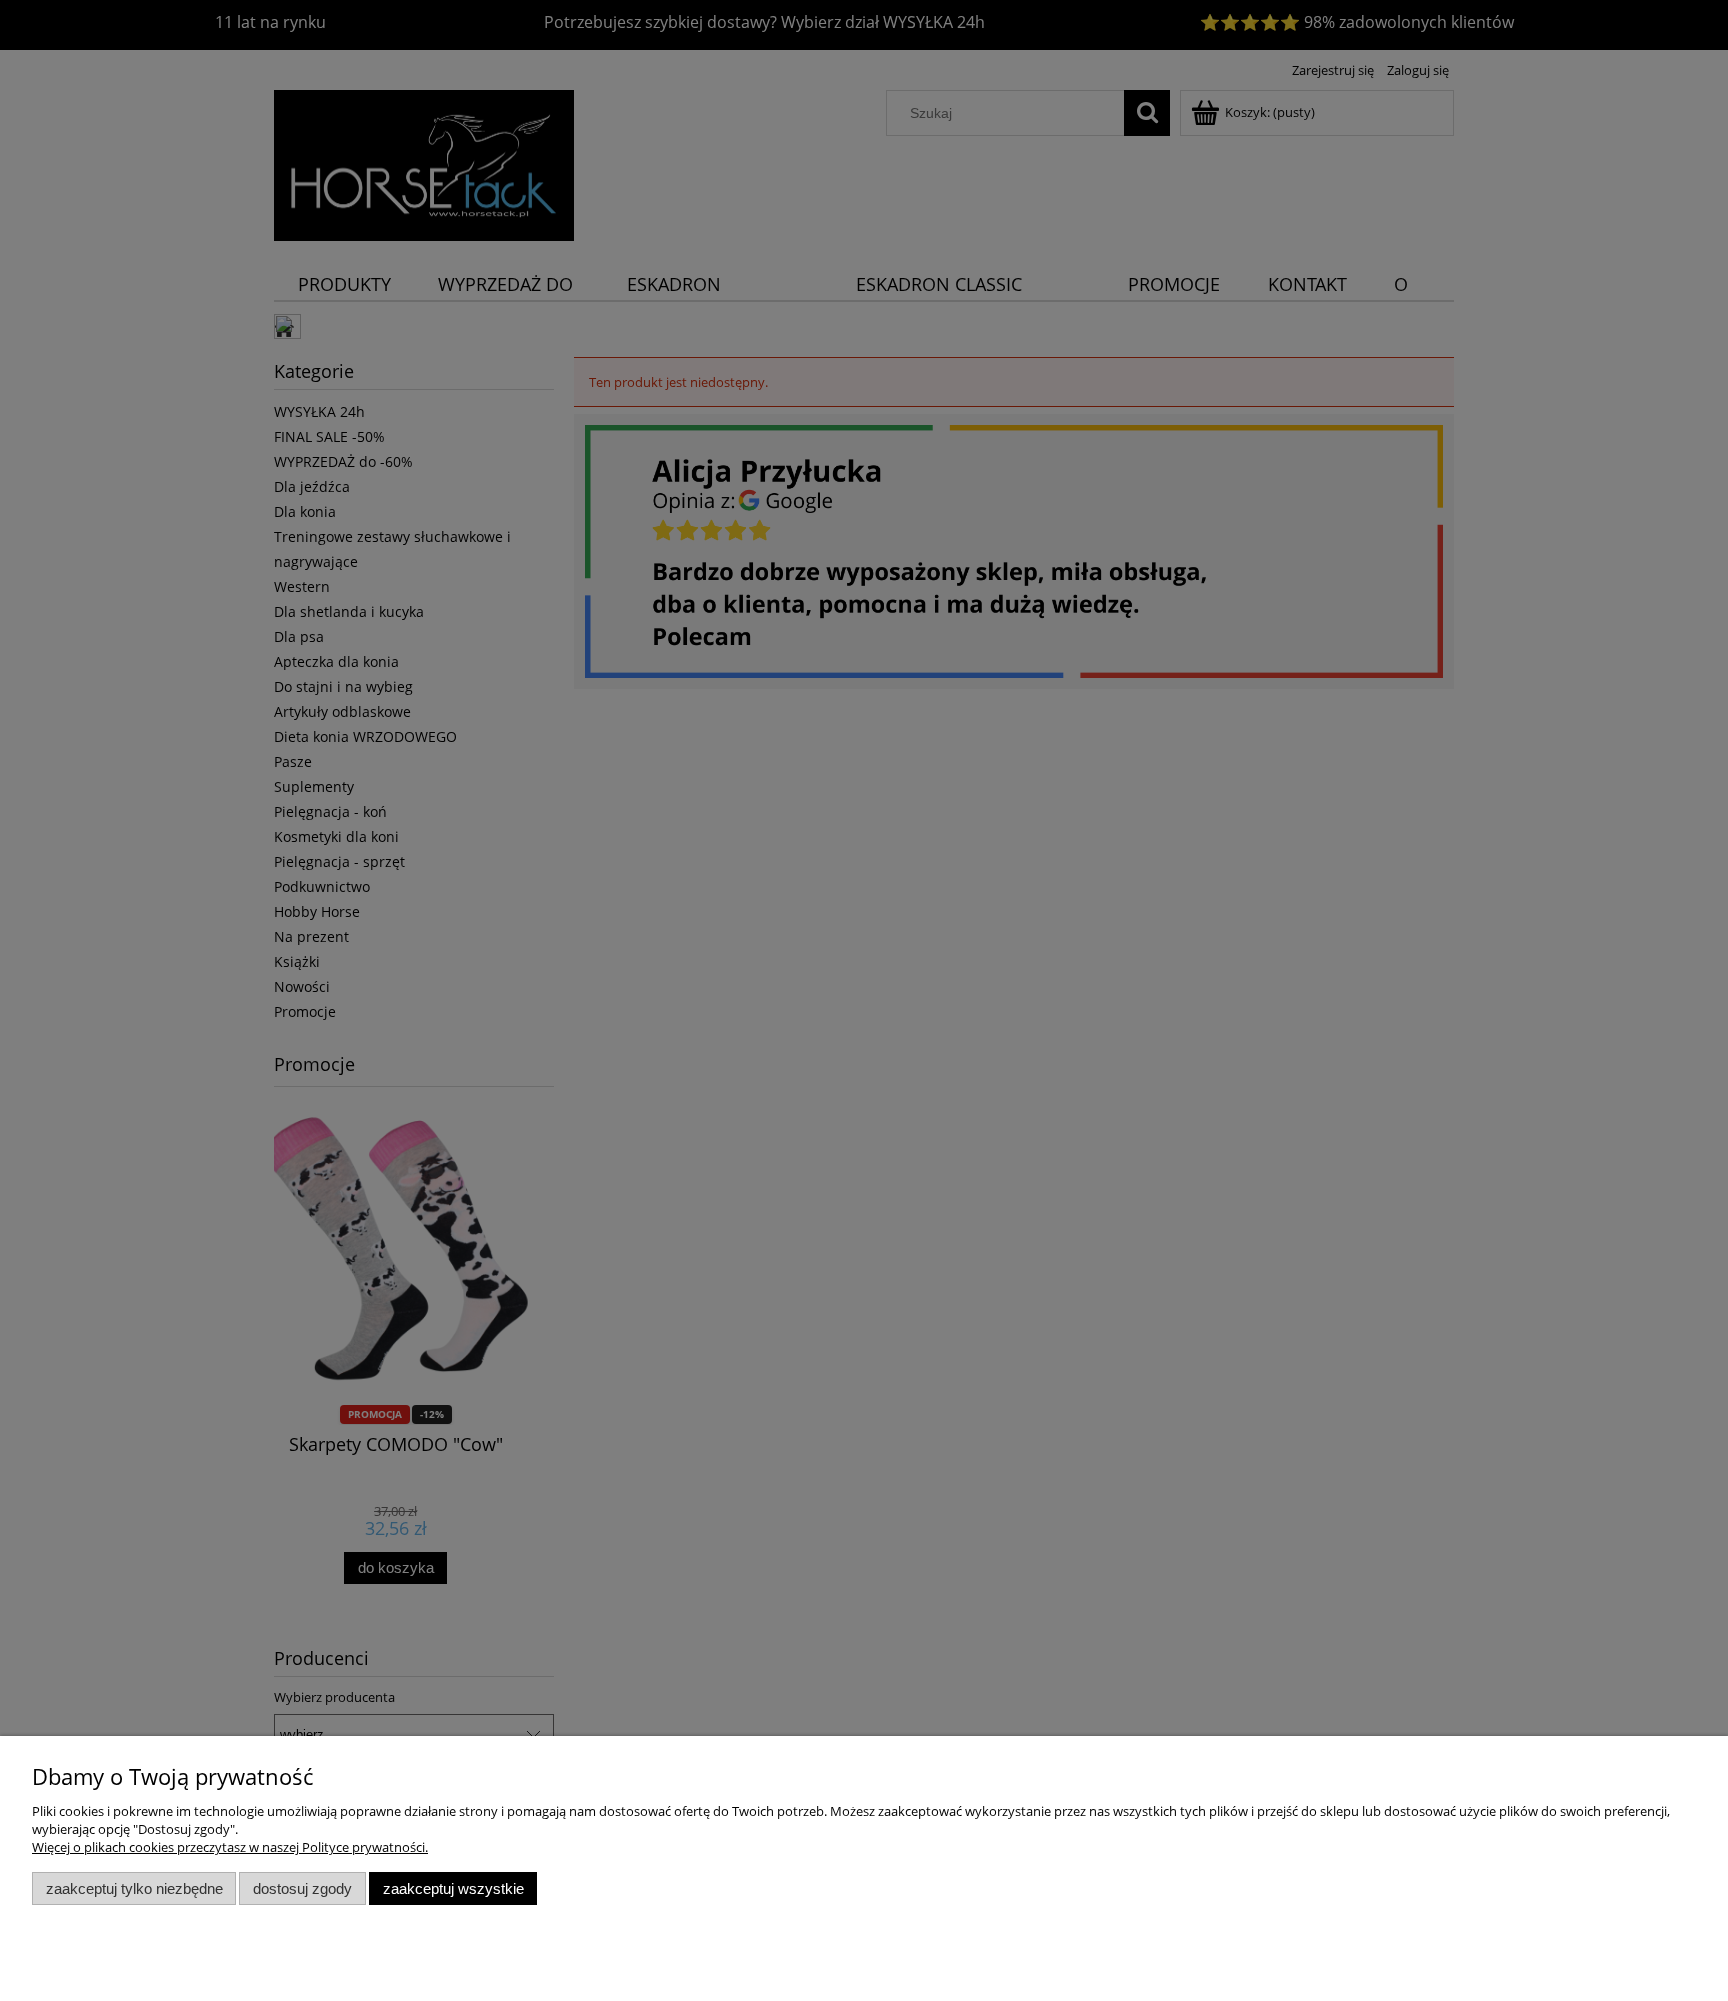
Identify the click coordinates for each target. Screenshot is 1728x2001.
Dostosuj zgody (302, 1888)
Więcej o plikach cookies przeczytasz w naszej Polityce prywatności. (230, 1847)
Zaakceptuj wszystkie (453, 1888)
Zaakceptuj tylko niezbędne (134, 1888)
